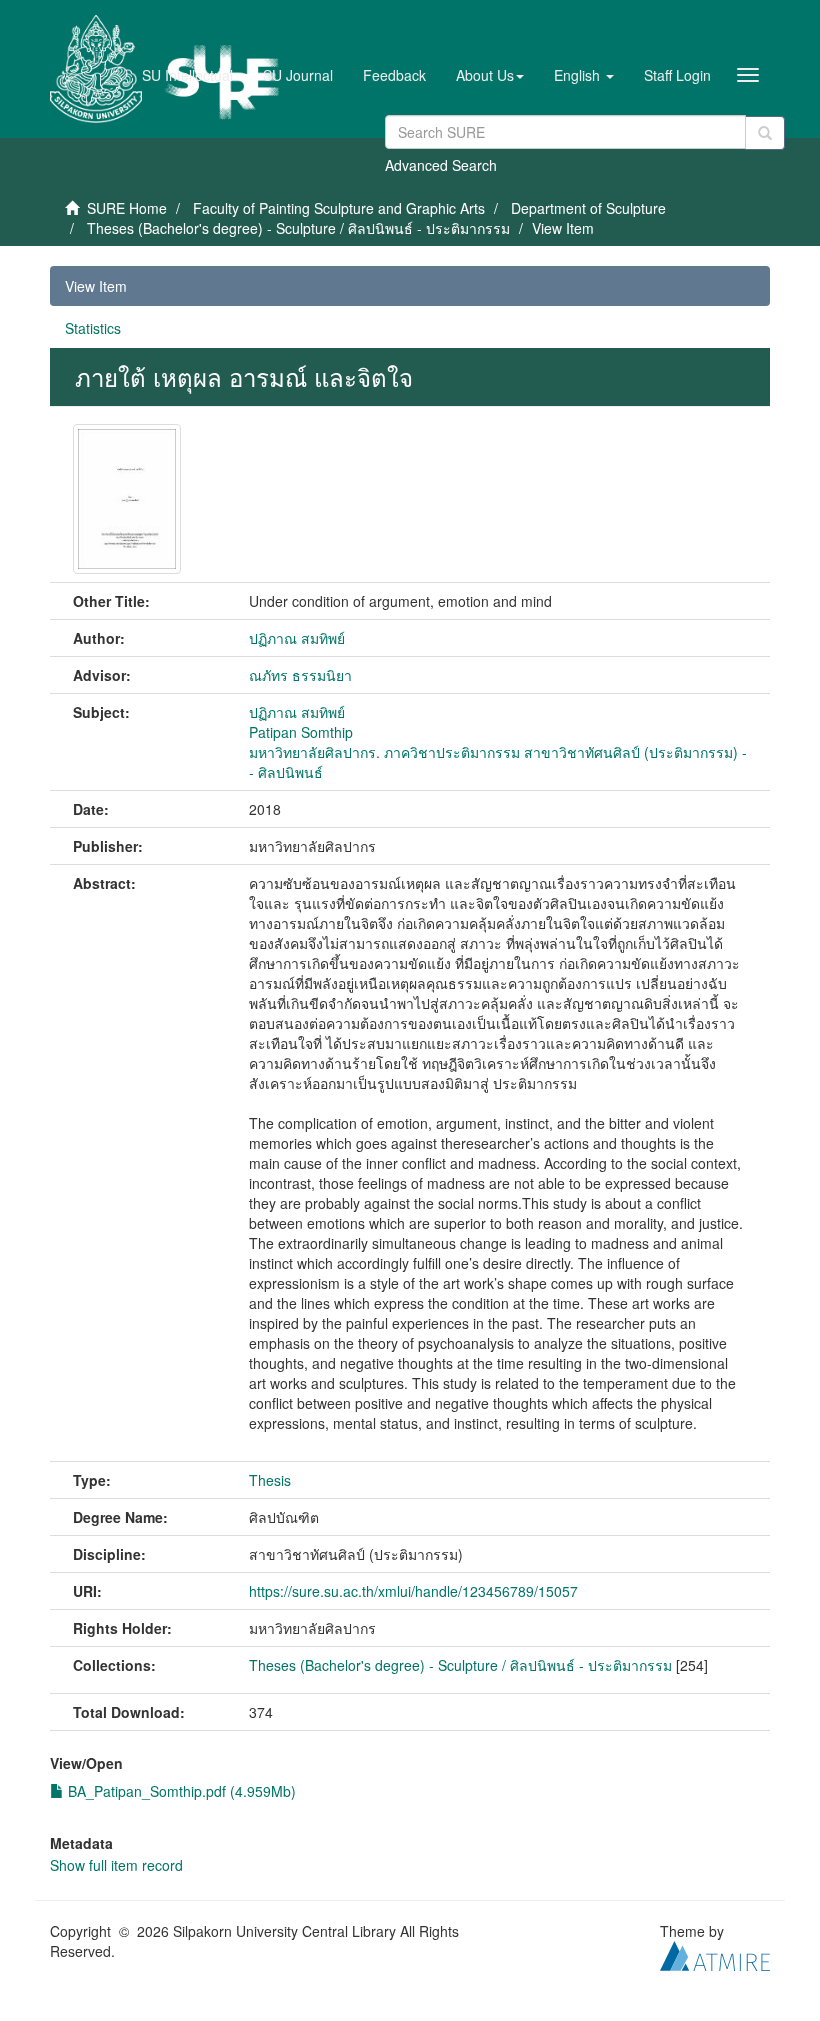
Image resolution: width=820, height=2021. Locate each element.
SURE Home (127, 208)
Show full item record (116, 1865)
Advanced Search (441, 165)
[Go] (765, 133)
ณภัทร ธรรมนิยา (300, 675)
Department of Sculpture (588, 208)
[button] (490, 75)
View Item (96, 286)
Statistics (93, 328)
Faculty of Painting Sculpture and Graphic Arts (339, 208)
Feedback (394, 75)
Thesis (270, 1480)
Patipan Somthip (301, 732)
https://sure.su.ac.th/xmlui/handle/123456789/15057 (413, 1591)
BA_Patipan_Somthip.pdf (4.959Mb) (180, 1791)
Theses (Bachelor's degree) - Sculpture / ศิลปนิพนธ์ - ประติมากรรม (298, 228)
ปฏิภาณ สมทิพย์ (297, 638)
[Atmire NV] (715, 1953)
